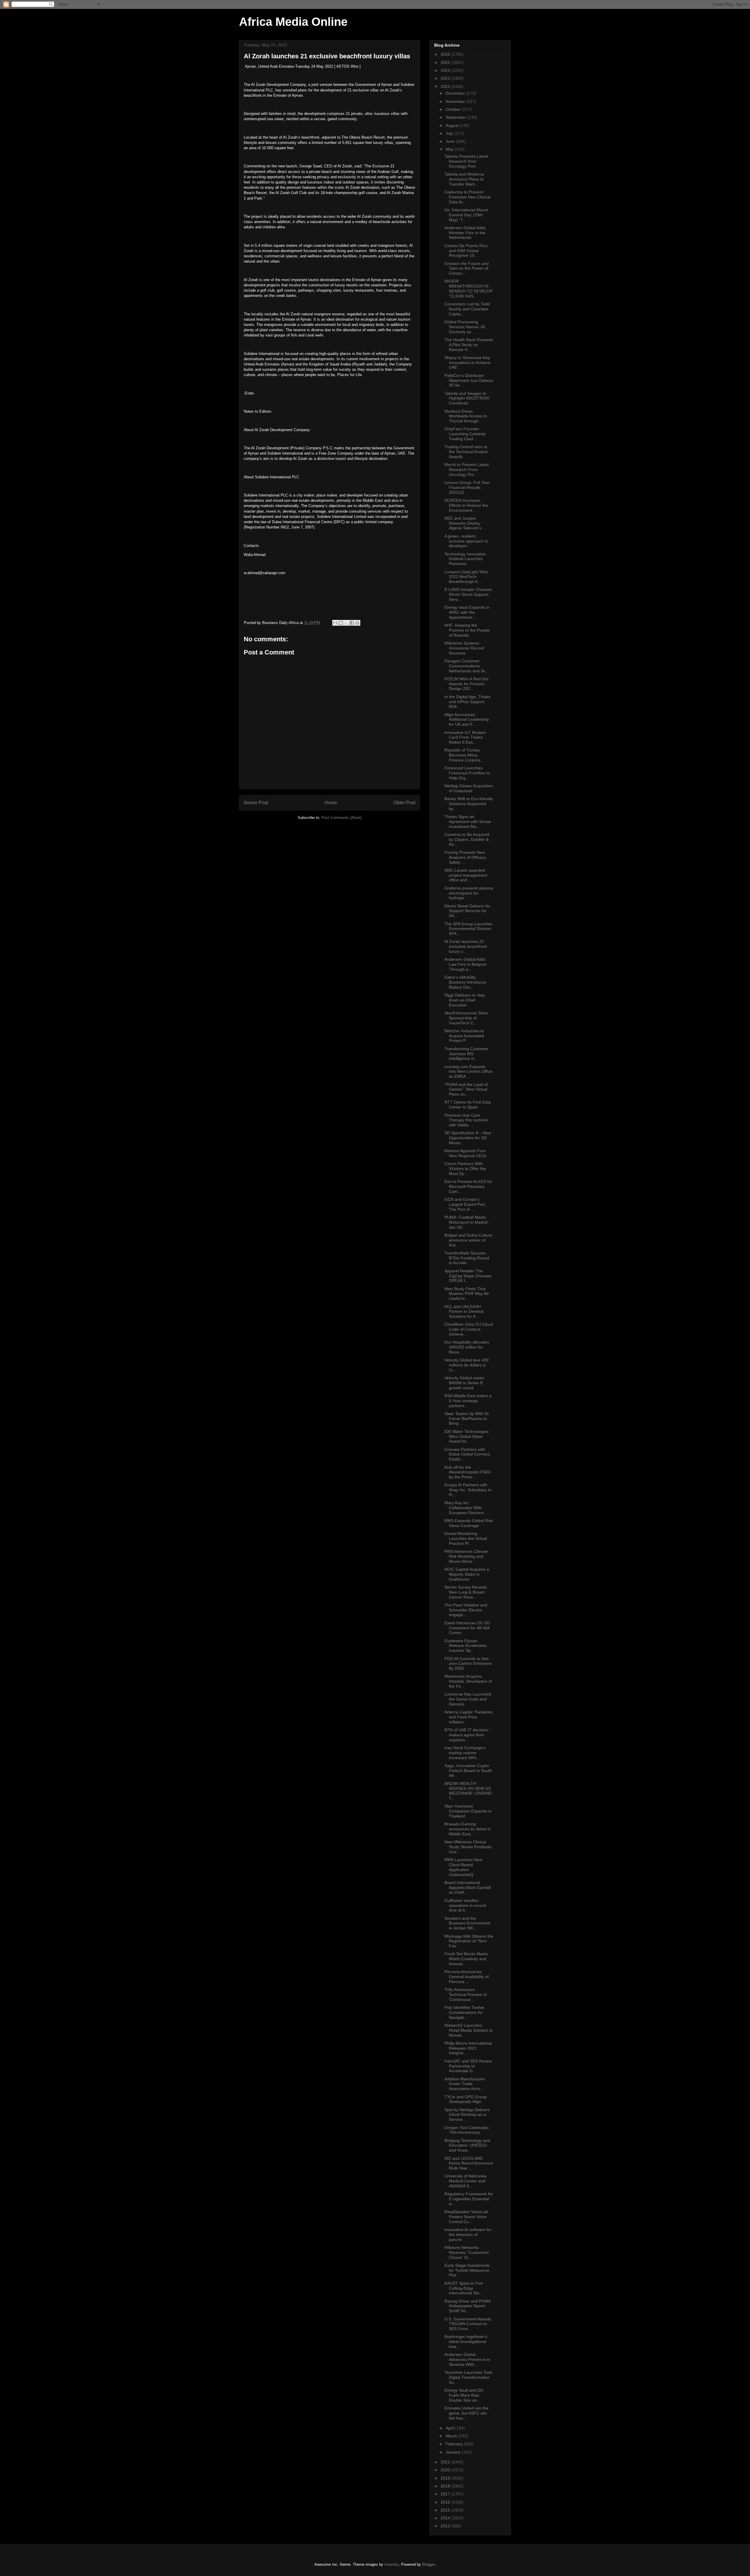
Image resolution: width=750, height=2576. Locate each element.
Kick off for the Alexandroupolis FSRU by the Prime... (468, 1472)
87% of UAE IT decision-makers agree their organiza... (467, 1735)
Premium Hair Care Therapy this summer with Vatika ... (466, 1120)
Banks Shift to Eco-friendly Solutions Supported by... (469, 804)
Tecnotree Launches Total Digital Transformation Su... (468, 2377)
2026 (446, 54)
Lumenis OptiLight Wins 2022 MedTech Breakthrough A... (466, 577)
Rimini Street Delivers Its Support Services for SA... (467, 911)
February (455, 2444)
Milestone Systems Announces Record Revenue (464, 648)
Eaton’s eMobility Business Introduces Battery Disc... (465, 982)
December (456, 93)
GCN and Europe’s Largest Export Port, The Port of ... (465, 1204)
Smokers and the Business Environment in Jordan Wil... (467, 1923)
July (450, 133)
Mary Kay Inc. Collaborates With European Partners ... (467, 1508)
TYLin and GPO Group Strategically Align (466, 2099)
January (454, 2452)
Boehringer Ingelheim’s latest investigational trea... (466, 2342)
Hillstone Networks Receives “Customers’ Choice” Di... (467, 2252)
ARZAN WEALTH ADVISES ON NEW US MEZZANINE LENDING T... (468, 1791)
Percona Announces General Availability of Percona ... (467, 1977)
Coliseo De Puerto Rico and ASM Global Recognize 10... (466, 251)
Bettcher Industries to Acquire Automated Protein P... (464, 1036)
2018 (446, 2486)
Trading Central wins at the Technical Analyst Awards (466, 452)
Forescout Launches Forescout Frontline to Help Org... (467, 773)
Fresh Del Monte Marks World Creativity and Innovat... (466, 1959)
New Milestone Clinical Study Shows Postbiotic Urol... (468, 1847)
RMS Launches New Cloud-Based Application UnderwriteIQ (463, 1867)
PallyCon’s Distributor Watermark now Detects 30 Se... (469, 380)
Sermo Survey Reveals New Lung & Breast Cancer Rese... (466, 1592)
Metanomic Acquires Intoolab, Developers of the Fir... (468, 1681)
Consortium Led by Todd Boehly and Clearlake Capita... (467, 309)
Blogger (428, 2564)
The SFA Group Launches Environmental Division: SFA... (468, 929)
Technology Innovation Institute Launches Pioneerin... (465, 559)
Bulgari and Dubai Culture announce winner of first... (468, 1240)
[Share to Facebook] (352, 623)
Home (331, 803)
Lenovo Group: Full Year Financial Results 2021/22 (467, 487)
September (456, 117)
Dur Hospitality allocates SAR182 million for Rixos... (467, 1347)
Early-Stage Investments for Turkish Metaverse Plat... (467, 2270)
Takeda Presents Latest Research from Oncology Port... (466, 161)
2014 (446, 2518)
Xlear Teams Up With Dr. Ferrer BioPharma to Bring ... (467, 1419)
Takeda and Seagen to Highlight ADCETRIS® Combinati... (467, 398)
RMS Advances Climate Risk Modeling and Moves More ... (466, 1556)
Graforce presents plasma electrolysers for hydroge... (469, 893)
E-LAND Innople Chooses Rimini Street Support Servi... (468, 594)
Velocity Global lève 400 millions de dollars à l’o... (467, 1365)
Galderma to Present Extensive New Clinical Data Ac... (467, 197)
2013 (446, 2526)
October (454, 109)
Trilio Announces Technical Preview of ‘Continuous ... (466, 1995)
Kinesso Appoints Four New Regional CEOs (466, 1153)
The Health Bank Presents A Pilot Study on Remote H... (469, 345)
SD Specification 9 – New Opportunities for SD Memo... (468, 1138)
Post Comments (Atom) (341, 818)
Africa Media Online (293, 22)
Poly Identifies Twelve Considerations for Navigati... (464, 2012)
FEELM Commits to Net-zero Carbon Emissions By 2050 (468, 1664)
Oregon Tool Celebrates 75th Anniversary (467, 2130)
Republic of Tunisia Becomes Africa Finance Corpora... (464, 755)
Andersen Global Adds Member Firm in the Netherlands (465, 233)
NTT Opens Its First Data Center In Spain (468, 1105)
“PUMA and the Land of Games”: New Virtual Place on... (466, 1089)
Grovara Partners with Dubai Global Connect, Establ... (468, 1454)
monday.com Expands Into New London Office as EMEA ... (468, 1072)
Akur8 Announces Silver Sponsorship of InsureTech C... (466, 1018)
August (453, 125)
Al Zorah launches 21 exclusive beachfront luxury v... (466, 946)
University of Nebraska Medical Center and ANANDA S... (465, 2181)
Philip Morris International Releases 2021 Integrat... (468, 2048)
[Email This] (335, 623)
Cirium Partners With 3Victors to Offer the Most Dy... (465, 1169)
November (456, 101)
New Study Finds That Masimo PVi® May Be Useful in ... (467, 1294)
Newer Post (256, 803)
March (452, 2436)
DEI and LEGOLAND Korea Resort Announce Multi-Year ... (469, 2163)
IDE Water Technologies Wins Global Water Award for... (467, 1436)
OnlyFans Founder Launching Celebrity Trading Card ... (465, 434)
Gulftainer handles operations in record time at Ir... (465, 1905)
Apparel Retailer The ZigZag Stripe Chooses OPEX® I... (468, 1276)
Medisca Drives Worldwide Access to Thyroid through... (466, 416)
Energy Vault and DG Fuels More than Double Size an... (464, 2395)
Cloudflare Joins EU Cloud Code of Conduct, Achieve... (469, 1329)
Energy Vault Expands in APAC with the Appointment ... (467, 612)
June (451, 141)
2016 (446, 2502)
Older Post (404, 803)
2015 (446, 2510)
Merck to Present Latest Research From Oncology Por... (467, 470)
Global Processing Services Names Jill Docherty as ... (465, 327)
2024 (446, 70)
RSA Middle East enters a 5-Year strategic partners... (468, 1401)
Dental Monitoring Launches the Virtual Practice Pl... (466, 1538)
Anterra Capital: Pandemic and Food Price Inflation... (469, 1717)
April (450, 2428)
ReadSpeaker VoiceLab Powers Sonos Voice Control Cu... (466, 2217)
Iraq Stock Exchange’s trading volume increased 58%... (465, 1753)
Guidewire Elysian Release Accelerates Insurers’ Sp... (466, 1646)
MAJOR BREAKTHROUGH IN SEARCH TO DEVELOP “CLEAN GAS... (469, 288)
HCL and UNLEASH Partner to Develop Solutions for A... (464, 1312)
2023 (446, 78)
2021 (446, 2462)
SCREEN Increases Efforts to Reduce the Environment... (466, 505)
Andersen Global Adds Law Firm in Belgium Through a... (466, 964)
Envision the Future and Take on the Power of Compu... (467, 268)
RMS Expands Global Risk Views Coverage (469, 1523)
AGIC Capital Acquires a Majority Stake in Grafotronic (467, 1574)
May (450, 149)
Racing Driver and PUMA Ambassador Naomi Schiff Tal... (467, 2306)
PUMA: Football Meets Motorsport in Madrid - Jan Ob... (467, 1222)
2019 (446, 2478)
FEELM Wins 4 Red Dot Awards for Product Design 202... (466, 684)
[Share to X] (346, 623)
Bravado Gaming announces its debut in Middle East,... (468, 1829)
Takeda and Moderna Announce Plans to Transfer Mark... (464, 179)
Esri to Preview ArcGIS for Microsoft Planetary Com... (468, 1186)
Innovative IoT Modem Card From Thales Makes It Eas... (465, 737)
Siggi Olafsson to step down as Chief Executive (465, 1000)
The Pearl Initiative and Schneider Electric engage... (466, 1610)
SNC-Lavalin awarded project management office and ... (466, 875)
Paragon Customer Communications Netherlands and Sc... (467, 666)
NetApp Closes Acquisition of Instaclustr (469, 788)
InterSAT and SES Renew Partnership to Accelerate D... (468, 2066)
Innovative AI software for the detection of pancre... (468, 2235)
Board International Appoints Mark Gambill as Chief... (468, 1888)
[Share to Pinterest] (357, 623)
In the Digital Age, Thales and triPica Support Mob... (468, 702)
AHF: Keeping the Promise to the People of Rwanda (467, 630)
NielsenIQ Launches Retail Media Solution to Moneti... (469, 2030)
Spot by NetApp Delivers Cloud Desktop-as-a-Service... (467, 2115)
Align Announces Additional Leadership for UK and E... (467, 720)
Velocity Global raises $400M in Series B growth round (464, 1383)
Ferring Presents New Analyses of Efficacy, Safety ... (466, 857)
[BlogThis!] (341, 623)
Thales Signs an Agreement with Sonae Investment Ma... (468, 822)
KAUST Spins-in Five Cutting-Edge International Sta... (464, 2288)
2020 (446, 2470)
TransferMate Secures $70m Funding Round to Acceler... (467, 1258)
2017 (446, 2494)
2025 (446, 62)
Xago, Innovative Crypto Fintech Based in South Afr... (468, 1771)
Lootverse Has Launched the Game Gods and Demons (468, 1699)
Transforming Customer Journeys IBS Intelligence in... (466, 1054)
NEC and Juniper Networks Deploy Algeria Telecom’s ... (465, 523)
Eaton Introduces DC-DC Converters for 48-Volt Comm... (467, 1628)
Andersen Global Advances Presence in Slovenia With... (467, 2359)
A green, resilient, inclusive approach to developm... (466, 541)
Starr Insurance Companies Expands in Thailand (468, 1811)
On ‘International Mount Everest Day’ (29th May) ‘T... (466, 215)
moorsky (392, 2564)
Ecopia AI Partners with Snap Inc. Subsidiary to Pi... (468, 1490)
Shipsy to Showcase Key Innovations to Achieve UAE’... (467, 363)
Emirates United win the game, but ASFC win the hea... (466, 2413)
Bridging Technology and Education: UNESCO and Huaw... (467, 2145)
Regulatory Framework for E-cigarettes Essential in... (469, 2199)
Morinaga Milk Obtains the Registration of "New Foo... (469, 1941)
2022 (446, 86)
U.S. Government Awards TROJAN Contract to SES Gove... (468, 2324)
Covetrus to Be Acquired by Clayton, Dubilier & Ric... (467, 839)
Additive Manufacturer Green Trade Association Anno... (465, 2084)
